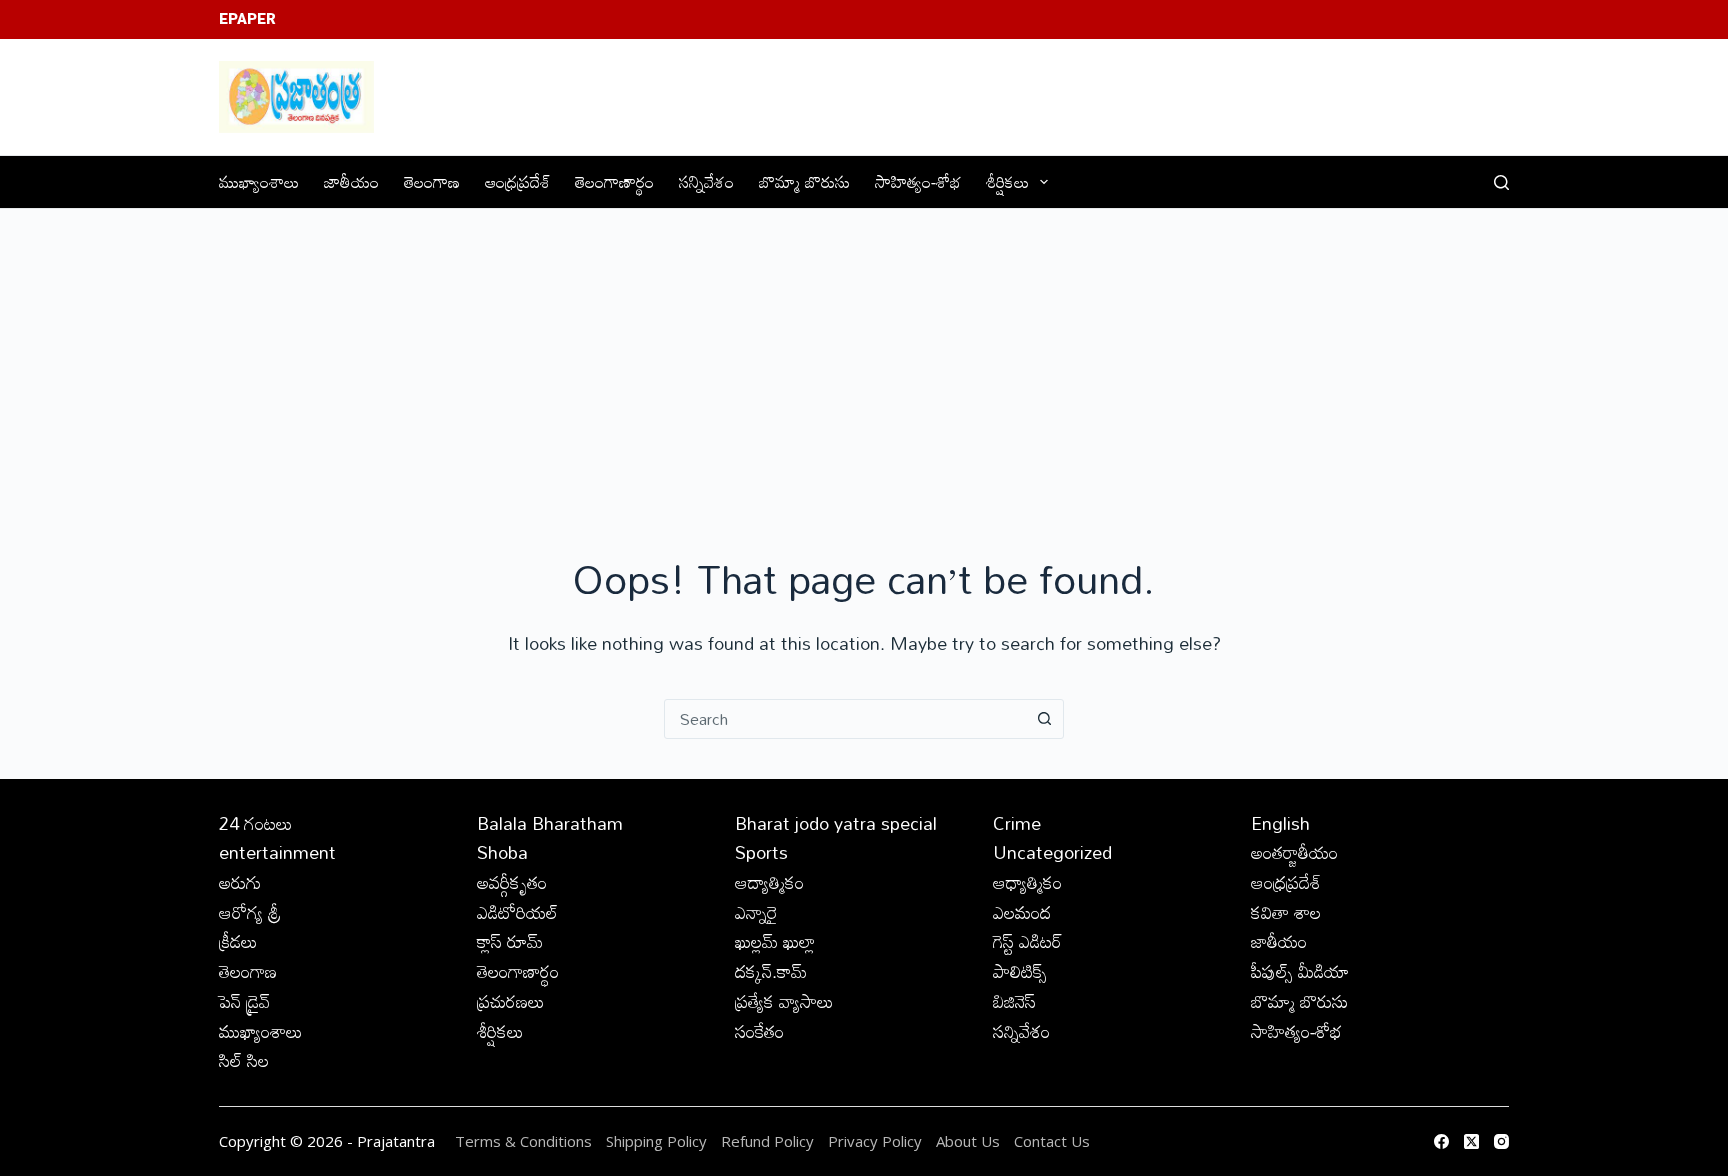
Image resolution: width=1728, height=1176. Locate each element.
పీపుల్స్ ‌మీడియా (1300, 971)
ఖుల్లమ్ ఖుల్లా (775, 941)
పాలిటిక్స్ (1020, 971)
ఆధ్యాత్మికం (1027, 882)
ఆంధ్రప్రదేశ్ (517, 181)
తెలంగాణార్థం (614, 181)
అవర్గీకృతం (512, 882)
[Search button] (1044, 719)
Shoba (502, 852)
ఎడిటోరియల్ (517, 912)
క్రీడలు (238, 941)
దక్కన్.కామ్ (771, 971)
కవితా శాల (1286, 912)
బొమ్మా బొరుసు (804, 181)
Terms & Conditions (523, 1141)
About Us (968, 1141)
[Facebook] (1441, 1141)
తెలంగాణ (432, 181)
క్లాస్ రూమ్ (510, 941)
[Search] (1501, 182)
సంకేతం (759, 1031)
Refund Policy (767, 1141)
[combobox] (845, 719)
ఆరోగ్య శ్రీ (250, 912)
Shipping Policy (656, 1141)
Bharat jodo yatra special (836, 823)
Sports (761, 852)
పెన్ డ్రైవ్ (244, 1001)
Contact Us (1052, 1141)
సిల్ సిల (244, 1060)
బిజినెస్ (1014, 1001)
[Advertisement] (864, 359)
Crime (1017, 823)
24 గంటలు (256, 823)
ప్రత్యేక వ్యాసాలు (784, 1001)
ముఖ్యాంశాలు (259, 181)
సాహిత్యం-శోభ (918, 181)
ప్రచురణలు (511, 1001)
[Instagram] (1501, 1141)
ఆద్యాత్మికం (769, 882)
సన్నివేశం (706, 181)
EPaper (247, 19)
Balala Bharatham (550, 823)
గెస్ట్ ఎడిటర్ (1027, 941)
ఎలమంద (1022, 912)
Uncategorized (1052, 852)
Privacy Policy (877, 1141)
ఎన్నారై (756, 912)
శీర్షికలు (1007, 181)
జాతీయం (351, 181)
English (1280, 823)
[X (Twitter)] (1471, 1141)
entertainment (277, 852)
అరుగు (240, 882)
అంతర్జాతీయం (1294, 852)
